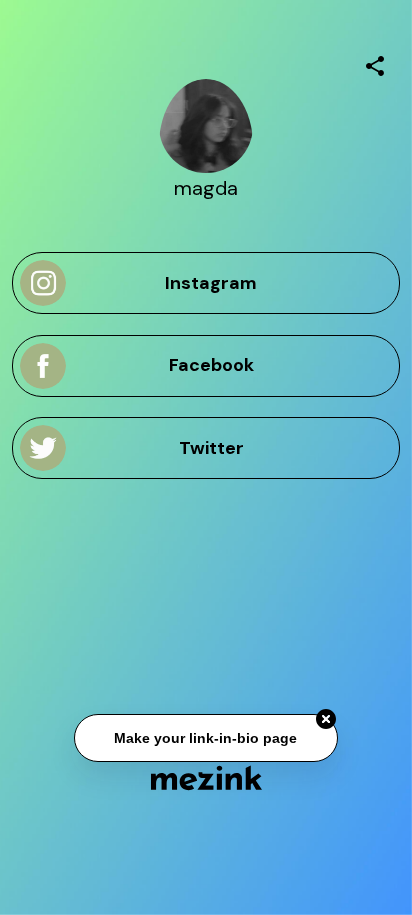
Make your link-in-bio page (205, 738)
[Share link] (375, 63)
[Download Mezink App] (206, 777)
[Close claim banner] (326, 719)
